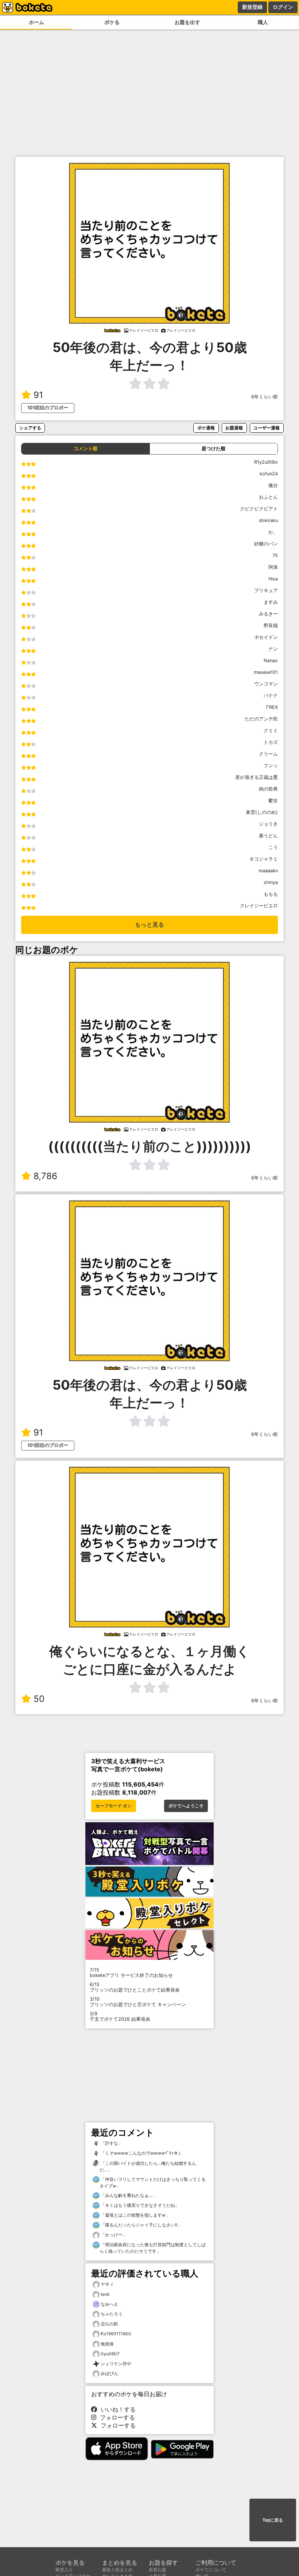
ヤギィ (107, 2284)
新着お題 (158, 2570)
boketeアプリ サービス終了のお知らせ (131, 1973)
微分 (273, 485)
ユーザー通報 (267, 428)
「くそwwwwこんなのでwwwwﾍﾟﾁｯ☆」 (141, 2153)
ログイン (283, 7)
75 (275, 555)
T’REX (272, 707)
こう (273, 847)
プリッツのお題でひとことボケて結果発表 (135, 1987)
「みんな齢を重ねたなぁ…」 (128, 2195)
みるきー (268, 614)
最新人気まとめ (117, 2570)
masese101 (266, 672)
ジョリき (268, 824)
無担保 (107, 2344)
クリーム (268, 754)
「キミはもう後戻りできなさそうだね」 (139, 2205)
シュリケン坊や (116, 2363)
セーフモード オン (114, 1806)
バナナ (271, 696)
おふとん (268, 497)
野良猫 (271, 625)
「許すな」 (111, 2143)
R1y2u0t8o (266, 462)
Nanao (271, 661)
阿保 (273, 567)
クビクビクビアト (259, 509)
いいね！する (116, 2409)
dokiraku (268, 520)
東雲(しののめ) (262, 812)
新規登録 (252, 7)
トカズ (271, 742)
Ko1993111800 (116, 2334)
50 (39, 1699)
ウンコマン (266, 684)
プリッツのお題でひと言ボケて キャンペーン (138, 2002)
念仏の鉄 (109, 2324)
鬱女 (273, 801)
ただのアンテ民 (261, 719)
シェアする (30, 428)
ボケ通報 (206, 428)
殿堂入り (64, 2570)
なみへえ (109, 2304)
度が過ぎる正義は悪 (257, 777)
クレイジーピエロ (259, 906)
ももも (271, 894)
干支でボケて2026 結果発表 (120, 2016)
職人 (263, 22)
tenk (105, 2294)
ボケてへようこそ (186, 1806)
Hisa (273, 579)
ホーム (36, 22)
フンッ (271, 766)
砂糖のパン (266, 544)
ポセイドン (266, 637)
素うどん (268, 836)
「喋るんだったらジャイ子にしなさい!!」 (141, 2225)
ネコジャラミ (264, 859)
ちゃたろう (112, 2314)
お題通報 (234, 428)
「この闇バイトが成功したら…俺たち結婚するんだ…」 (148, 2166)
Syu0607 (110, 2354)
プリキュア (266, 590)
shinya (271, 882)
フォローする (116, 2417)
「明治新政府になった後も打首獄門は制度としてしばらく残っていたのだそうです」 (153, 2248)
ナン (273, 649)
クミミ (271, 731)
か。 (273, 532)
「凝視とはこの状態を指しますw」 (135, 2215)
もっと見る (149, 925)
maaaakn (268, 871)
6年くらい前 (265, 397)
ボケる (112, 22)
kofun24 (269, 474)
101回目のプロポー (48, 408)
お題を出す (187, 22)
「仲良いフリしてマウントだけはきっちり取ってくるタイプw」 (153, 2183)
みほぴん (109, 2373)
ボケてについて (211, 2570)
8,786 (45, 1176)
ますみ (271, 602)
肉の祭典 (268, 789)
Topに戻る (273, 2520)
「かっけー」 (113, 2235)
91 (38, 395)
